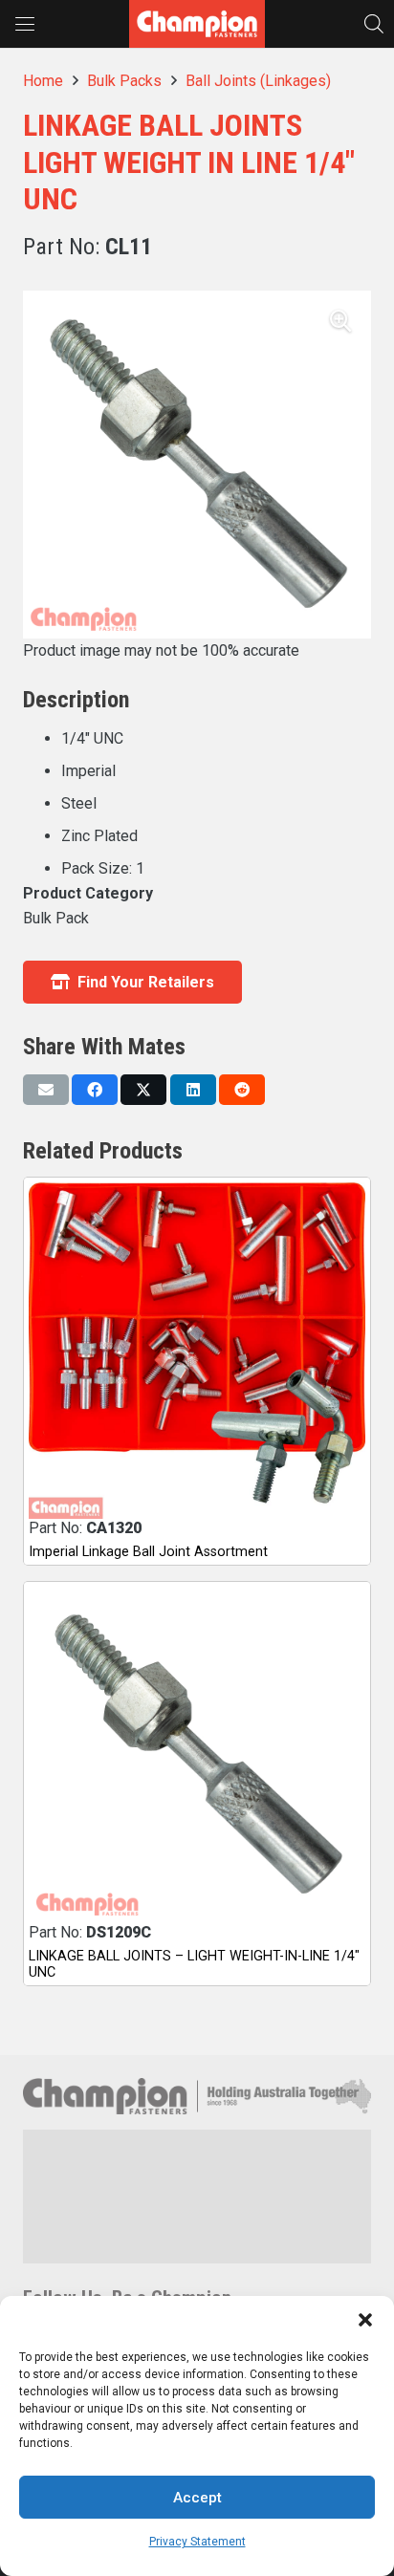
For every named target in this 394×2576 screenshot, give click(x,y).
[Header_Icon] (197, 24)
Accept (197, 2498)
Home (43, 81)
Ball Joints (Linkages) (258, 81)
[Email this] (46, 1090)
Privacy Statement (197, 2542)
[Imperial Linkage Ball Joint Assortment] (197, 1351)
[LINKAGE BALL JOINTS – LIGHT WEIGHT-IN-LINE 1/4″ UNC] (197, 1755)
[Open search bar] (374, 23)
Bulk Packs (124, 81)
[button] (365, 2320)
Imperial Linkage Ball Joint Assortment (148, 1552)
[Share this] (95, 1090)
